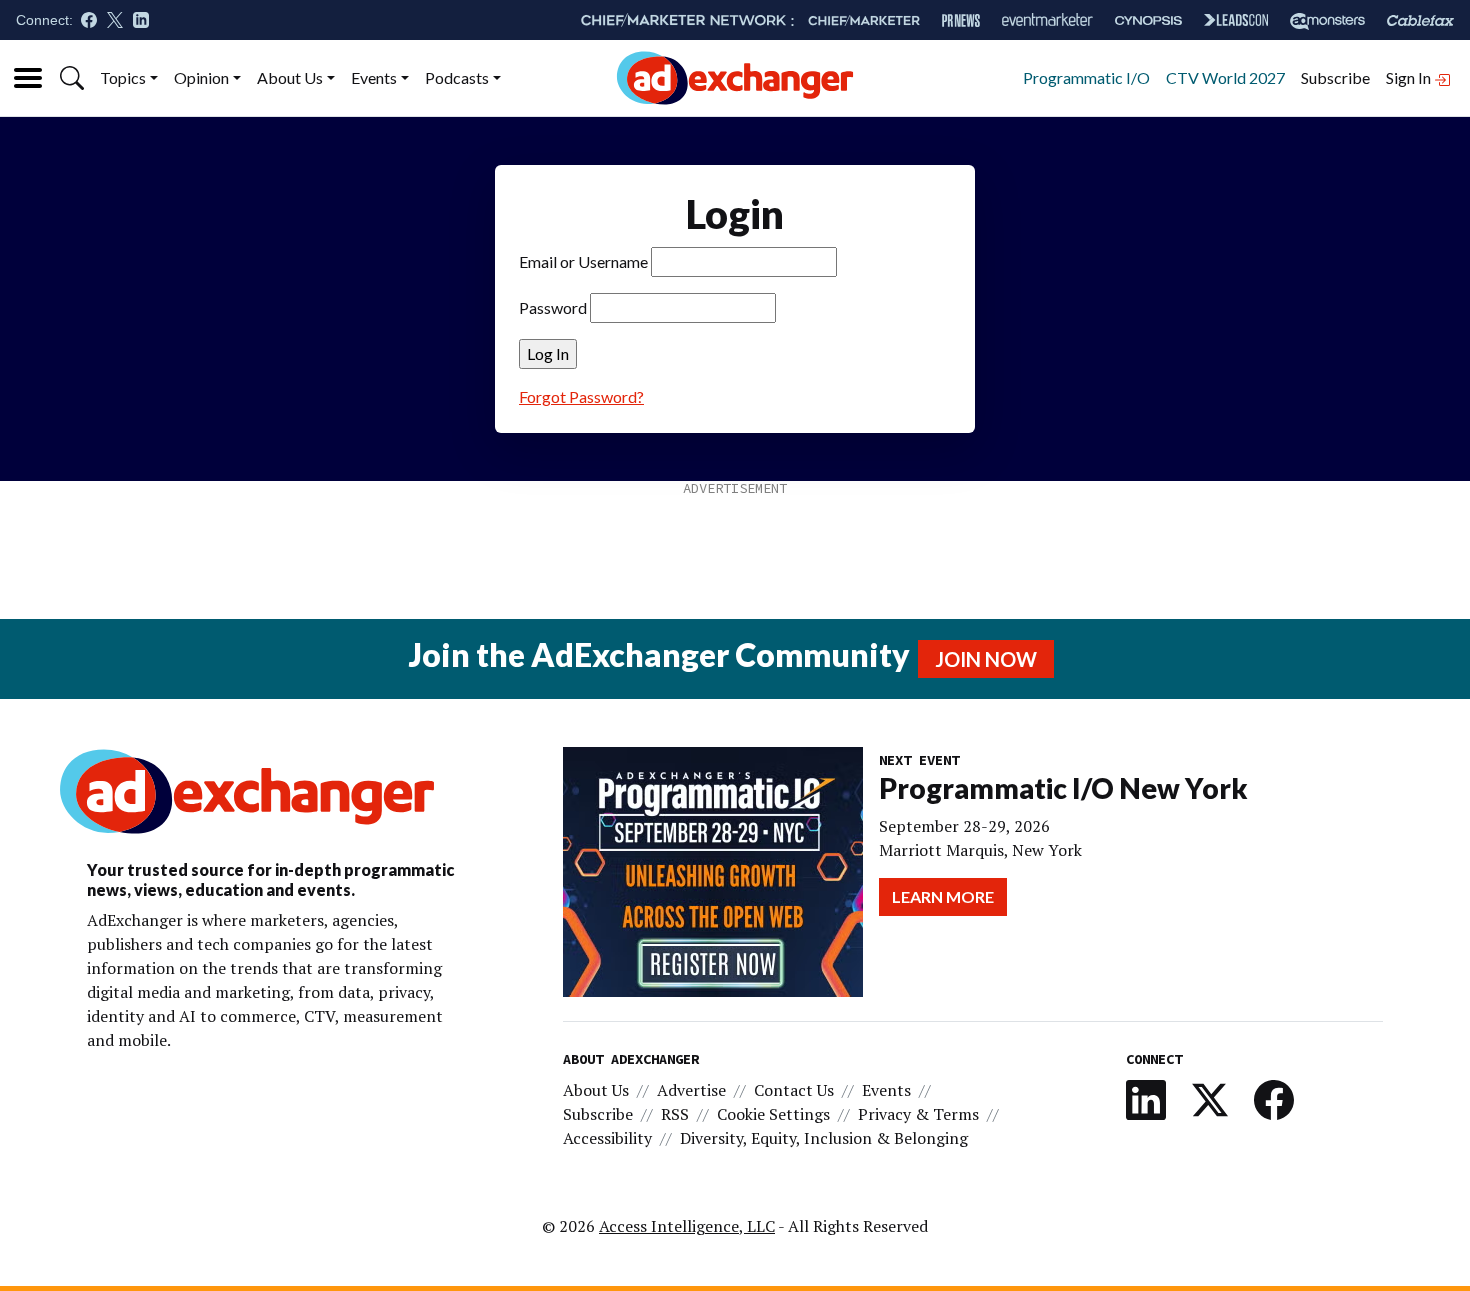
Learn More (943, 896)
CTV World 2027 (1225, 77)
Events (374, 77)
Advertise (691, 1090)
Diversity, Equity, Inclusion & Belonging (824, 1138)
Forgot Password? (581, 396)
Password (553, 307)
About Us (290, 77)
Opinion (201, 77)
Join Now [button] (986, 659)
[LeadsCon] (1236, 20)
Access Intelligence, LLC (687, 1226)
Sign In (1410, 77)
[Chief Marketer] (864, 20)
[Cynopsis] (1148, 20)
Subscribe (1335, 77)
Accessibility (607, 1138)
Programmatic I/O (1086, 77)
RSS (675, 1114)
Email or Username (583, 261)
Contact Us (794, 1090)
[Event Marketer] (1047, 20)
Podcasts (457, 77)
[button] (72, 78)
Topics (123, 77)
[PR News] (961, 20)
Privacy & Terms (918, 1114)
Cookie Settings (773, 1114)
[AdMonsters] (1327, 20)
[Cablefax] (1420, 20)
